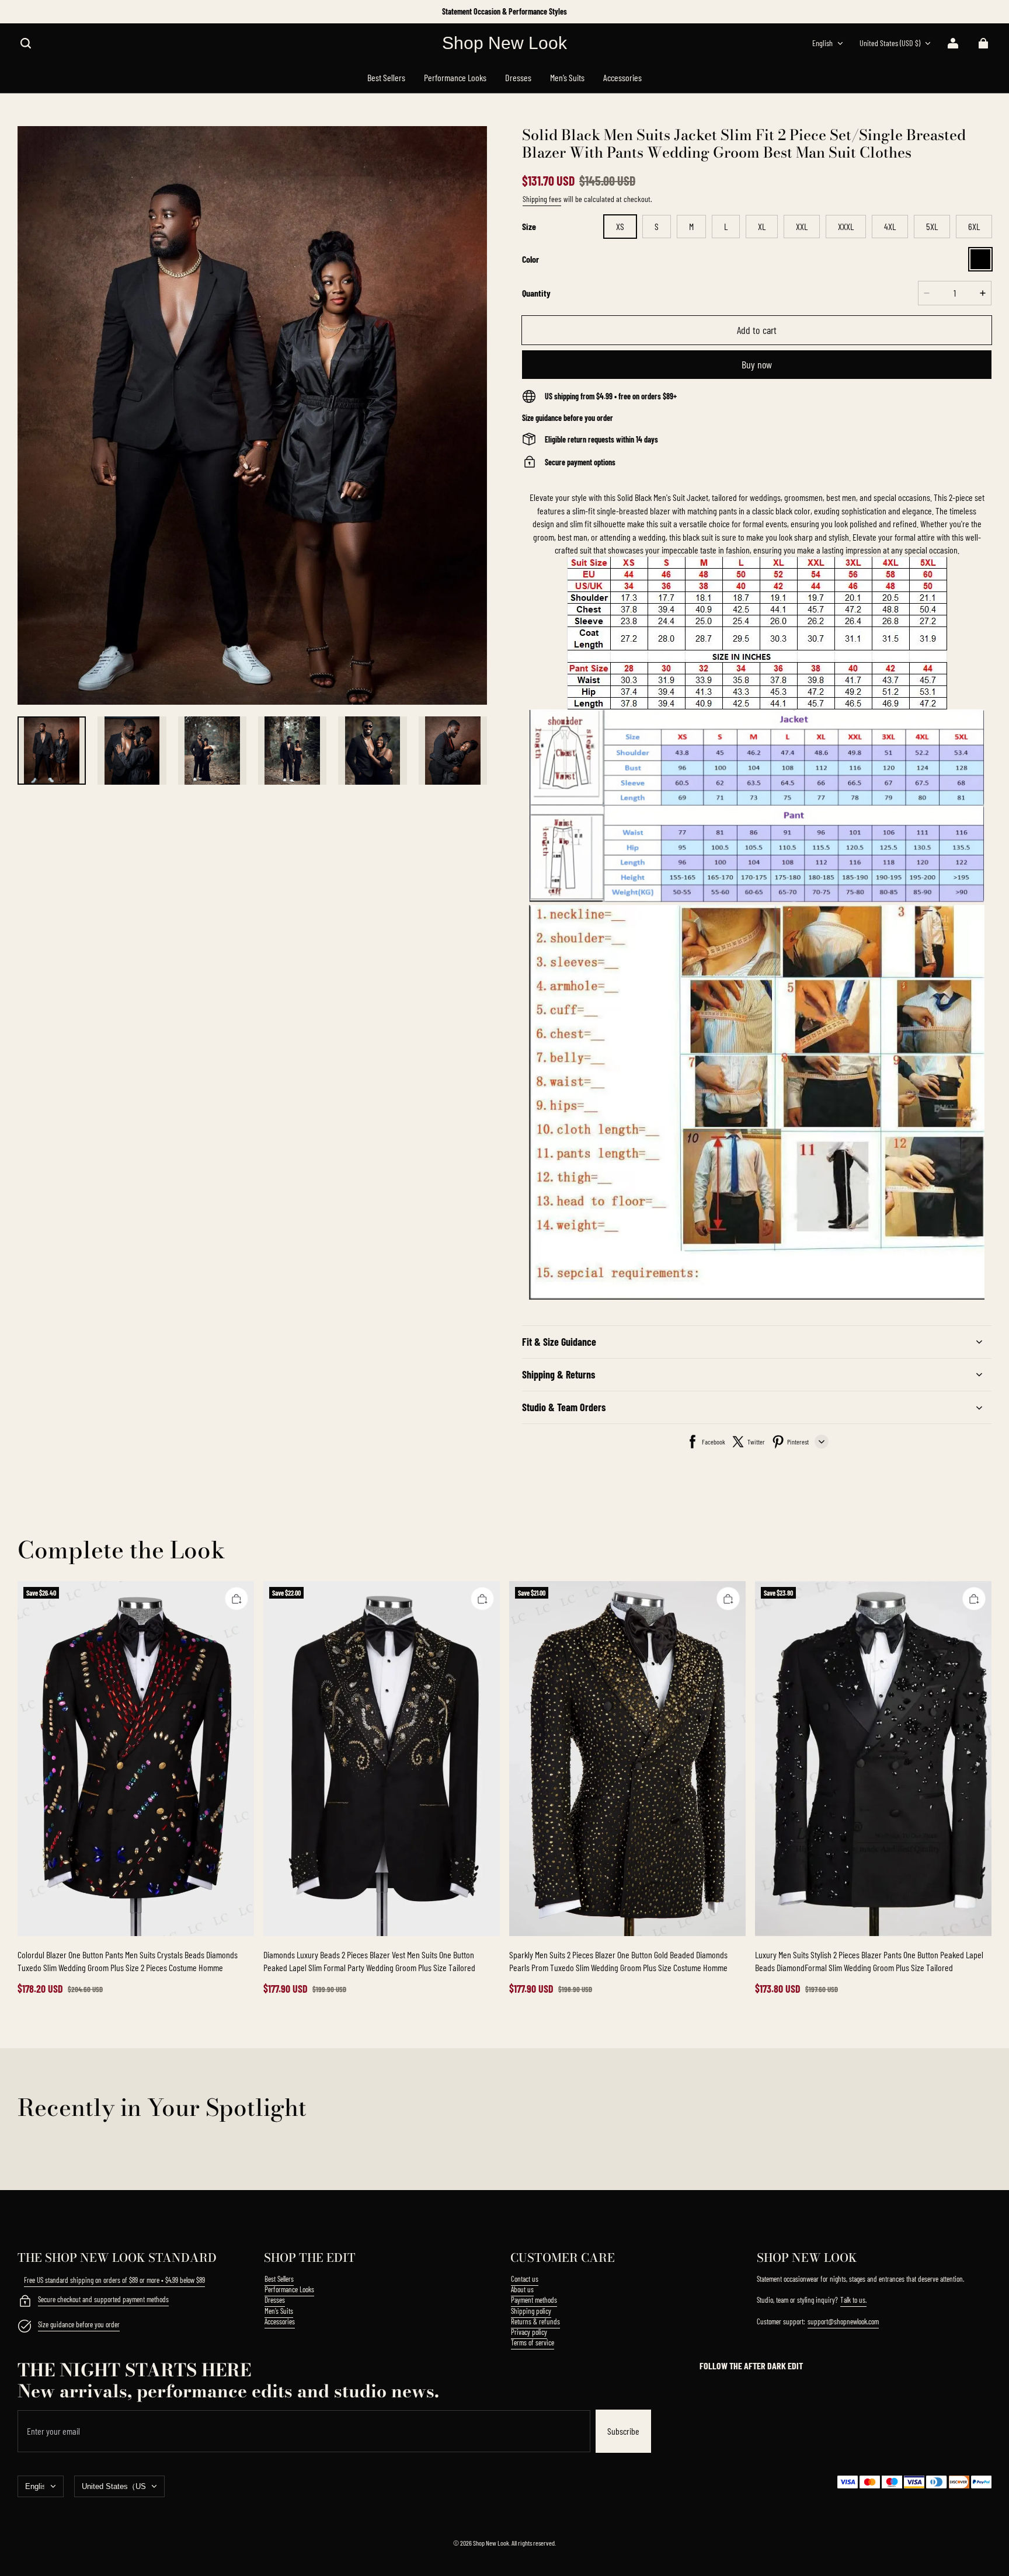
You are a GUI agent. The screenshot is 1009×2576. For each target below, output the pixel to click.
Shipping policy (531, 2311)
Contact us (525, 2279)
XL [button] (762, 226)
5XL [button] (932, 226)
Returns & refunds (535, 2321)
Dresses (275, 2300)
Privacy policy (529, 2332)
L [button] (726, 226)
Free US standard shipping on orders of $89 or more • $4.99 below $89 (114, 2280)
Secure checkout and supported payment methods (103, 2299)
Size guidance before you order (79, 2324)
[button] (26, 43)
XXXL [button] (846, 226)
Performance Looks (289, 2289)
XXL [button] (802, 226)
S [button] (657, 226)
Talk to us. (853, 2300)
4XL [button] (890, 226)
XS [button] (620, 226)
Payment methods (534, 2300)
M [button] (691, 226)
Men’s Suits (279, 2311)
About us (522, 2289)
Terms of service (533, 2342)
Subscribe (623, 2431)
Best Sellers (279, 2279)
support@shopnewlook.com (843, 2321)
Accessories (280, 2321)
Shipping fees (542, 199)
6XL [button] (974, 226)
